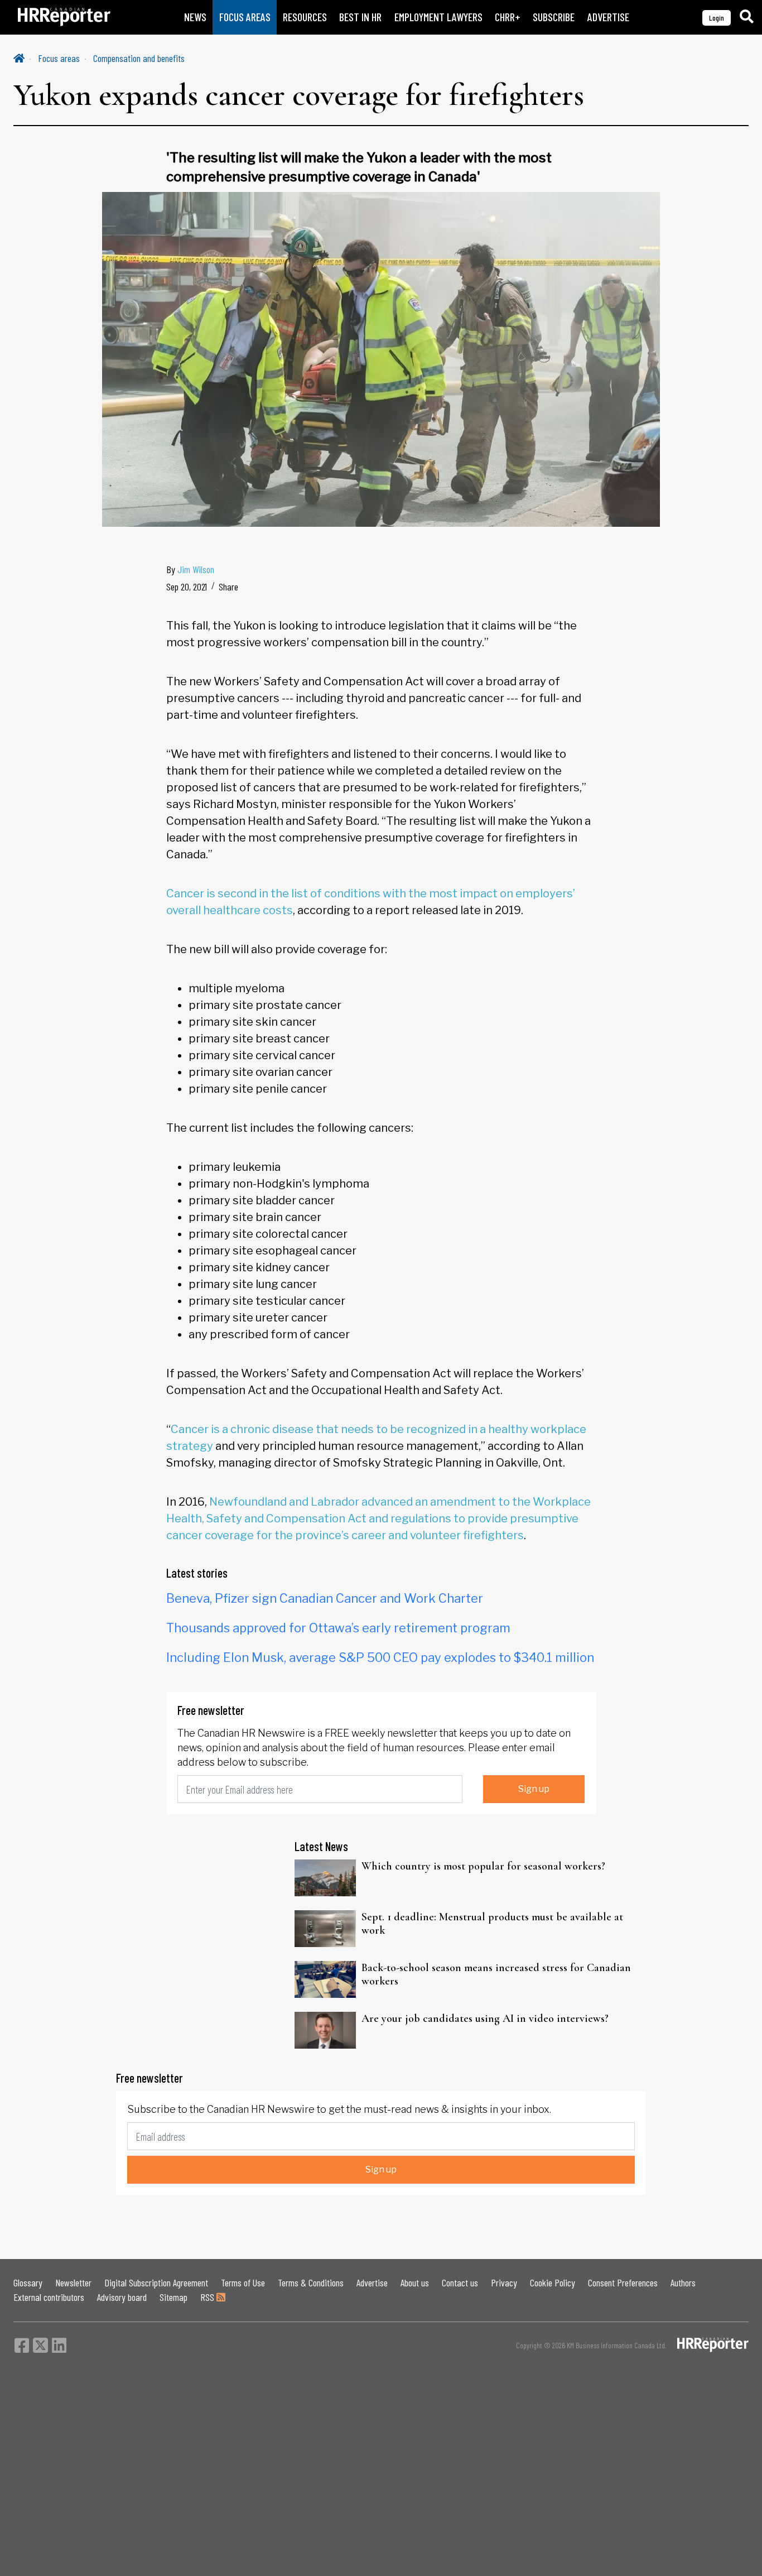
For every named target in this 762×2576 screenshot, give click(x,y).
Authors (683, 2282)
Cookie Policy (553, 2282)
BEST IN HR (360, 17)
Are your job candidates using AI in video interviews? (485, 2018)
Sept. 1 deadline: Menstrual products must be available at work (492, 1924)
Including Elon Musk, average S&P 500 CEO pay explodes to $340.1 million (380, 1657)
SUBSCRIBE (554, 17)
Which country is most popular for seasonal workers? (483, 1866)
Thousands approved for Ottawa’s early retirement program (338, 1628)
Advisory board (122, 2297)
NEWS (195, 17)
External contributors (49, 2297)
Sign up (534, 1789)
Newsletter (73, 2282)
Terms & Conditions (311, 2282)
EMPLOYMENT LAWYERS (438, 17)
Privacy (504, 2282)
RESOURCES (305, 17)
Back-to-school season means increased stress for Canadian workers (496, 1974)
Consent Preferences (623, 2282)
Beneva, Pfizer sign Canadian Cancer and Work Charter (325, 1598)
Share (228, 587)
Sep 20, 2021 (187, 587)
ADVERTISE (608, 17)
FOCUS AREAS (245, 17)
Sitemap (173, 2297)
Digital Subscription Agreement (156, 2282)
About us (415, 2282)
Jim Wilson (196, 569)
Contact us (460, 2282)
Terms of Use (243, 2282)
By (190, 569)
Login (717, 18)
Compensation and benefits (139, 58)
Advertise (372, 2282)
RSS (208, 2297)
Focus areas (59, 58)
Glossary (28, 2282)
